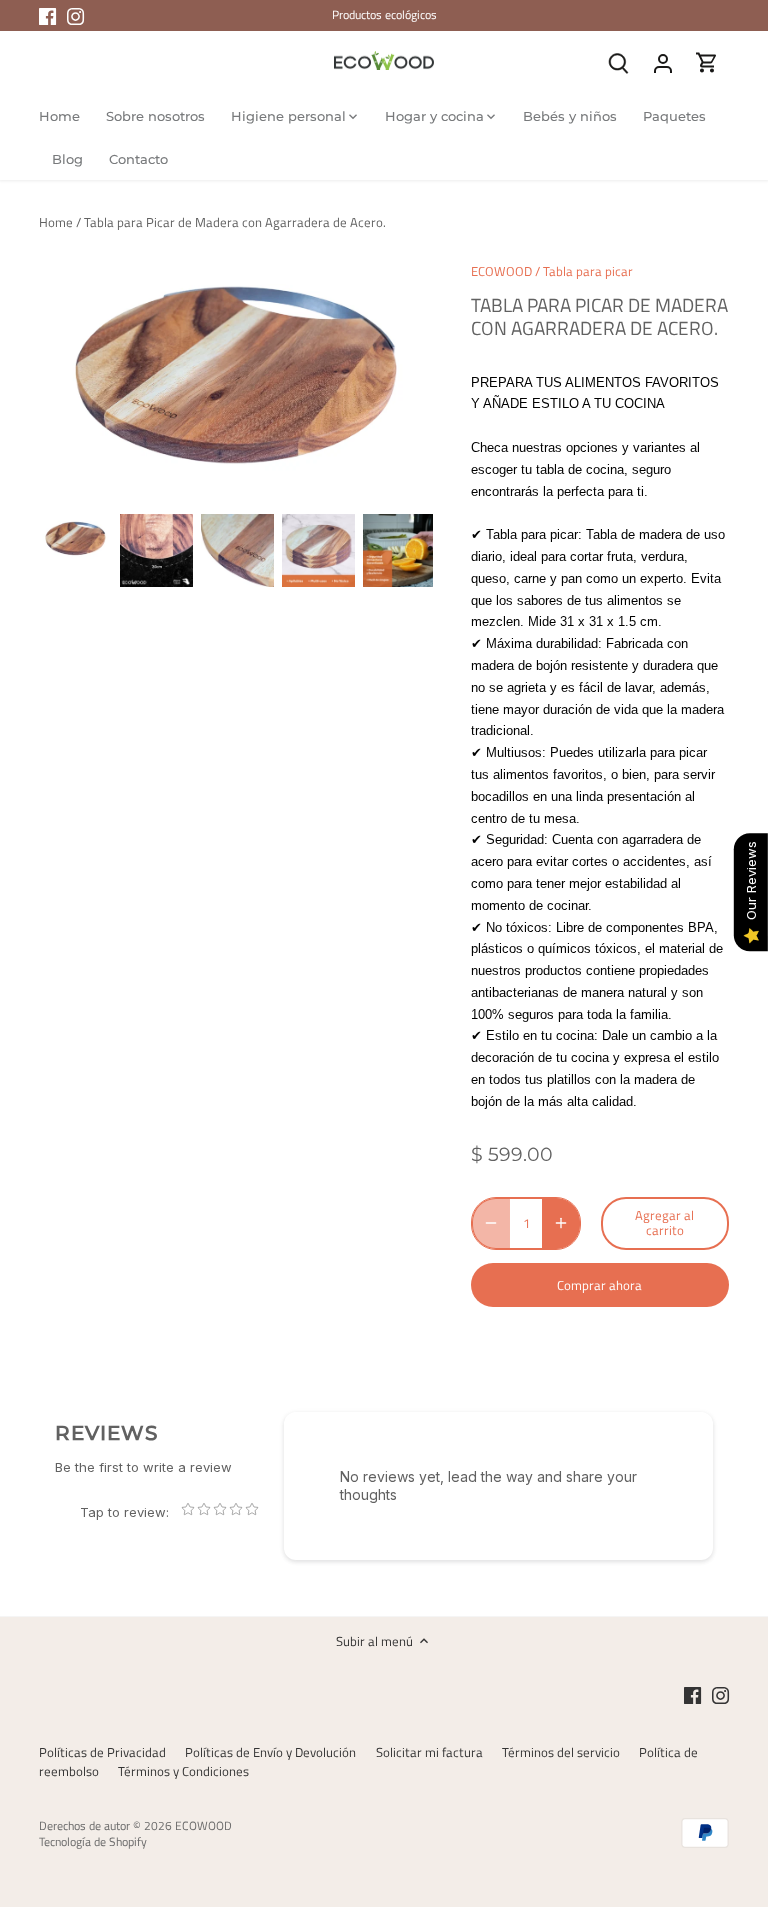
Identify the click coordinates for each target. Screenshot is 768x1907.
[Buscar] (619, 62)
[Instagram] (75, 15)
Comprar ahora (599, 1285)
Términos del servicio (561, 1752)
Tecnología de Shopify (93, 1842)
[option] (75, 538)
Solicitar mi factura (429, 1752)
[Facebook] (47, 15)
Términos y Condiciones (183, 1771)
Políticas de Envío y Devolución (270, 1752)
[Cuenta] (663, 62)
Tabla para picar (588, 271)
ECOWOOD (501, 271)
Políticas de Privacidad (102, 1752)
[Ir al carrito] (707, 62)
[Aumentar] (561, 1223)
